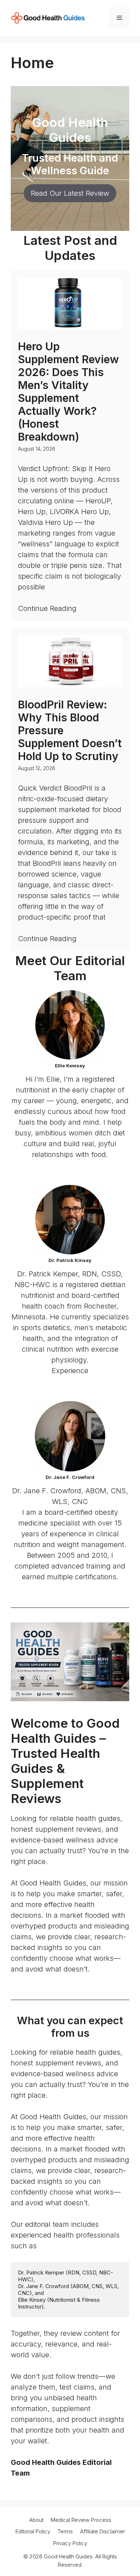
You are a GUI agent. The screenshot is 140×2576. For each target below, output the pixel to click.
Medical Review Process (81, 2520)
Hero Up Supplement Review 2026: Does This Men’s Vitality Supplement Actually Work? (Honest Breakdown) (68, 392)
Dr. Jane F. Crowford (70, 1477)
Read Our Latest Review (70, 193)
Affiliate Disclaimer (102, 2531)
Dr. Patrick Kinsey (70, 1260)
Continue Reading (47, 609)
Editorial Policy (33, 2531)
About (36, 2520)
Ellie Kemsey (70, 1066)
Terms (65, 2531)
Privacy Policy (70, 2543)
